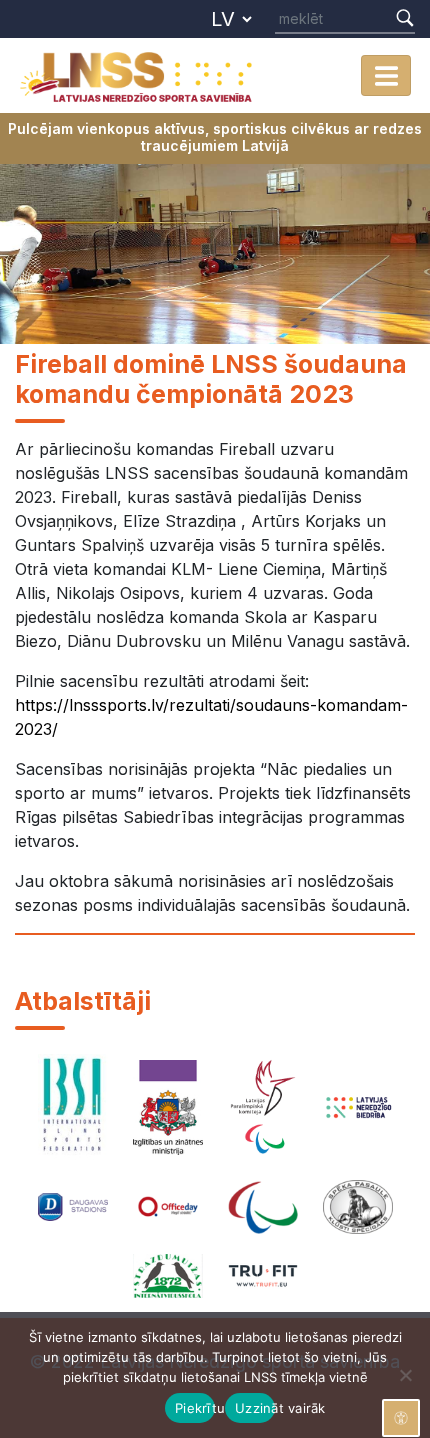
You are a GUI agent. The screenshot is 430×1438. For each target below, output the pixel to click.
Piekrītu (195, 1408)
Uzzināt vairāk (255, 1408)
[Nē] (405, 1375)
